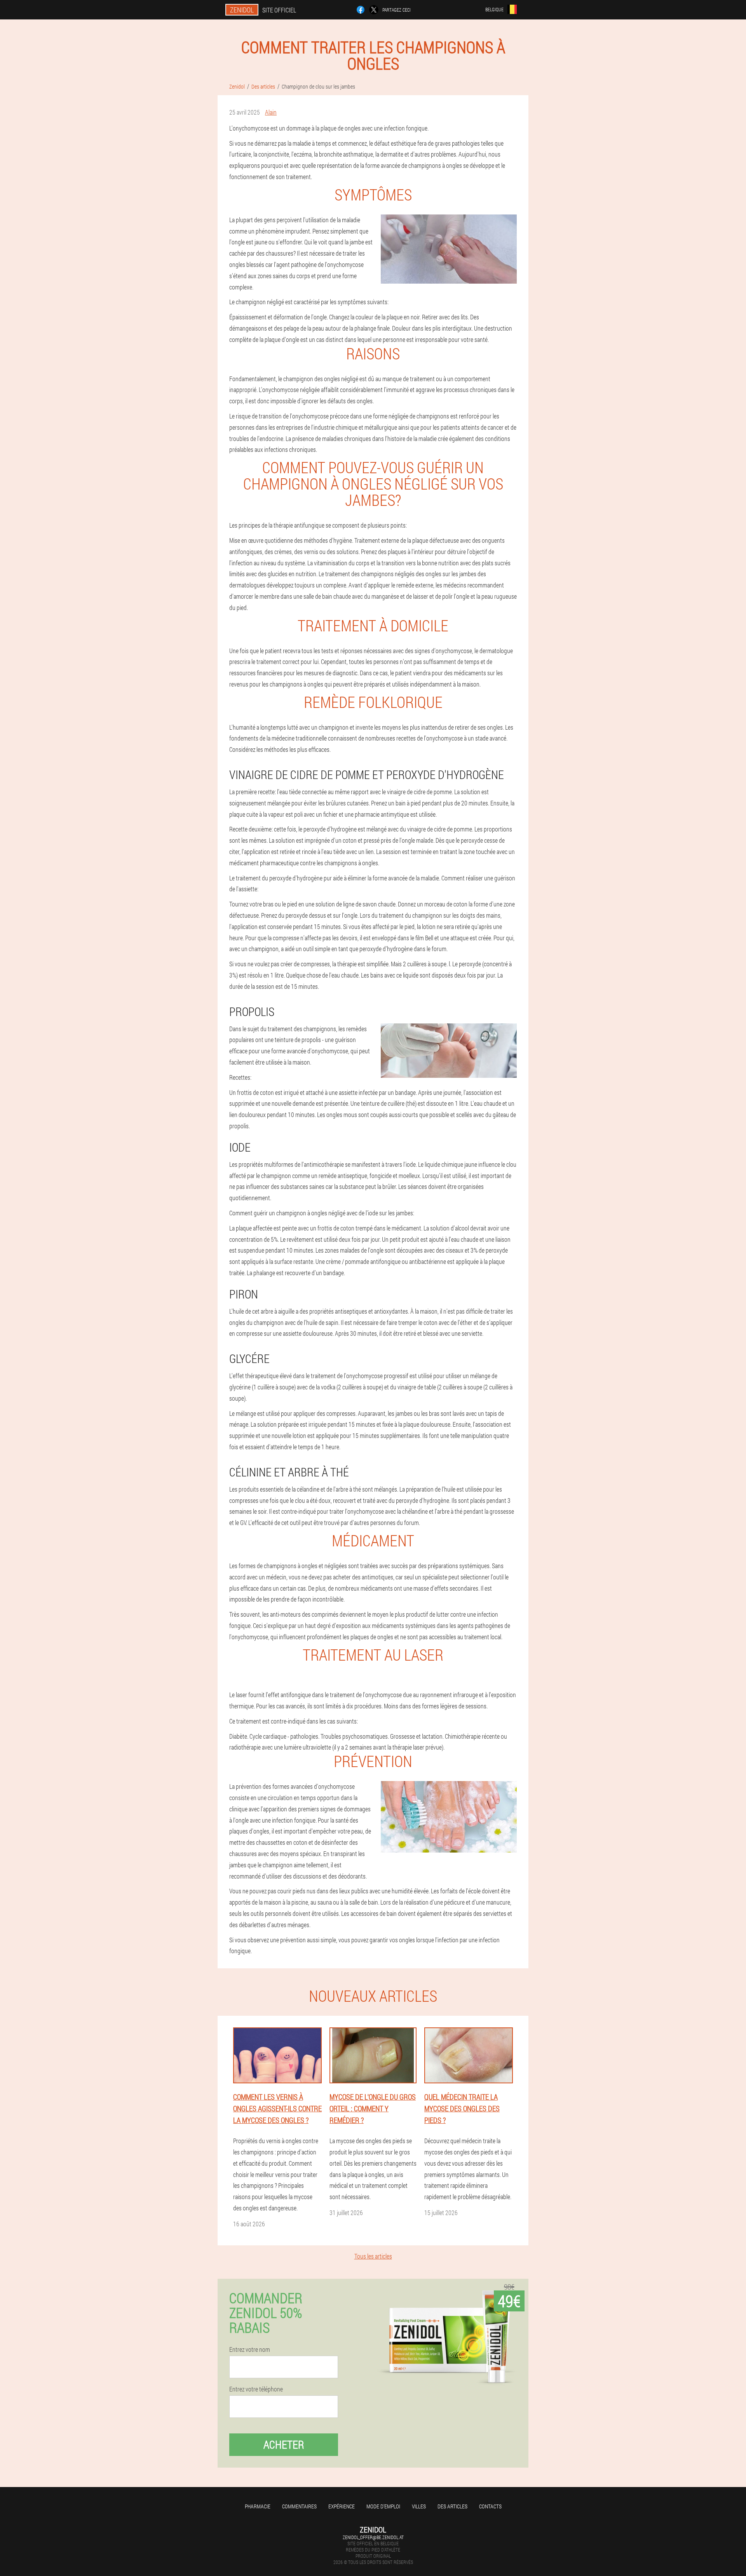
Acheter (284, 2444)
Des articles (452, 2506)
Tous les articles (373, 2256)
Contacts (490, 2506)
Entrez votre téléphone (256, 2389)
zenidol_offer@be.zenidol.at (373, 2537)
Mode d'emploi (383, 2506)
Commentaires (299, 2506)
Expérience (342, 2506)
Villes (419, 2506)
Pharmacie (258, 2506)
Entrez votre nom (250, 2349)
